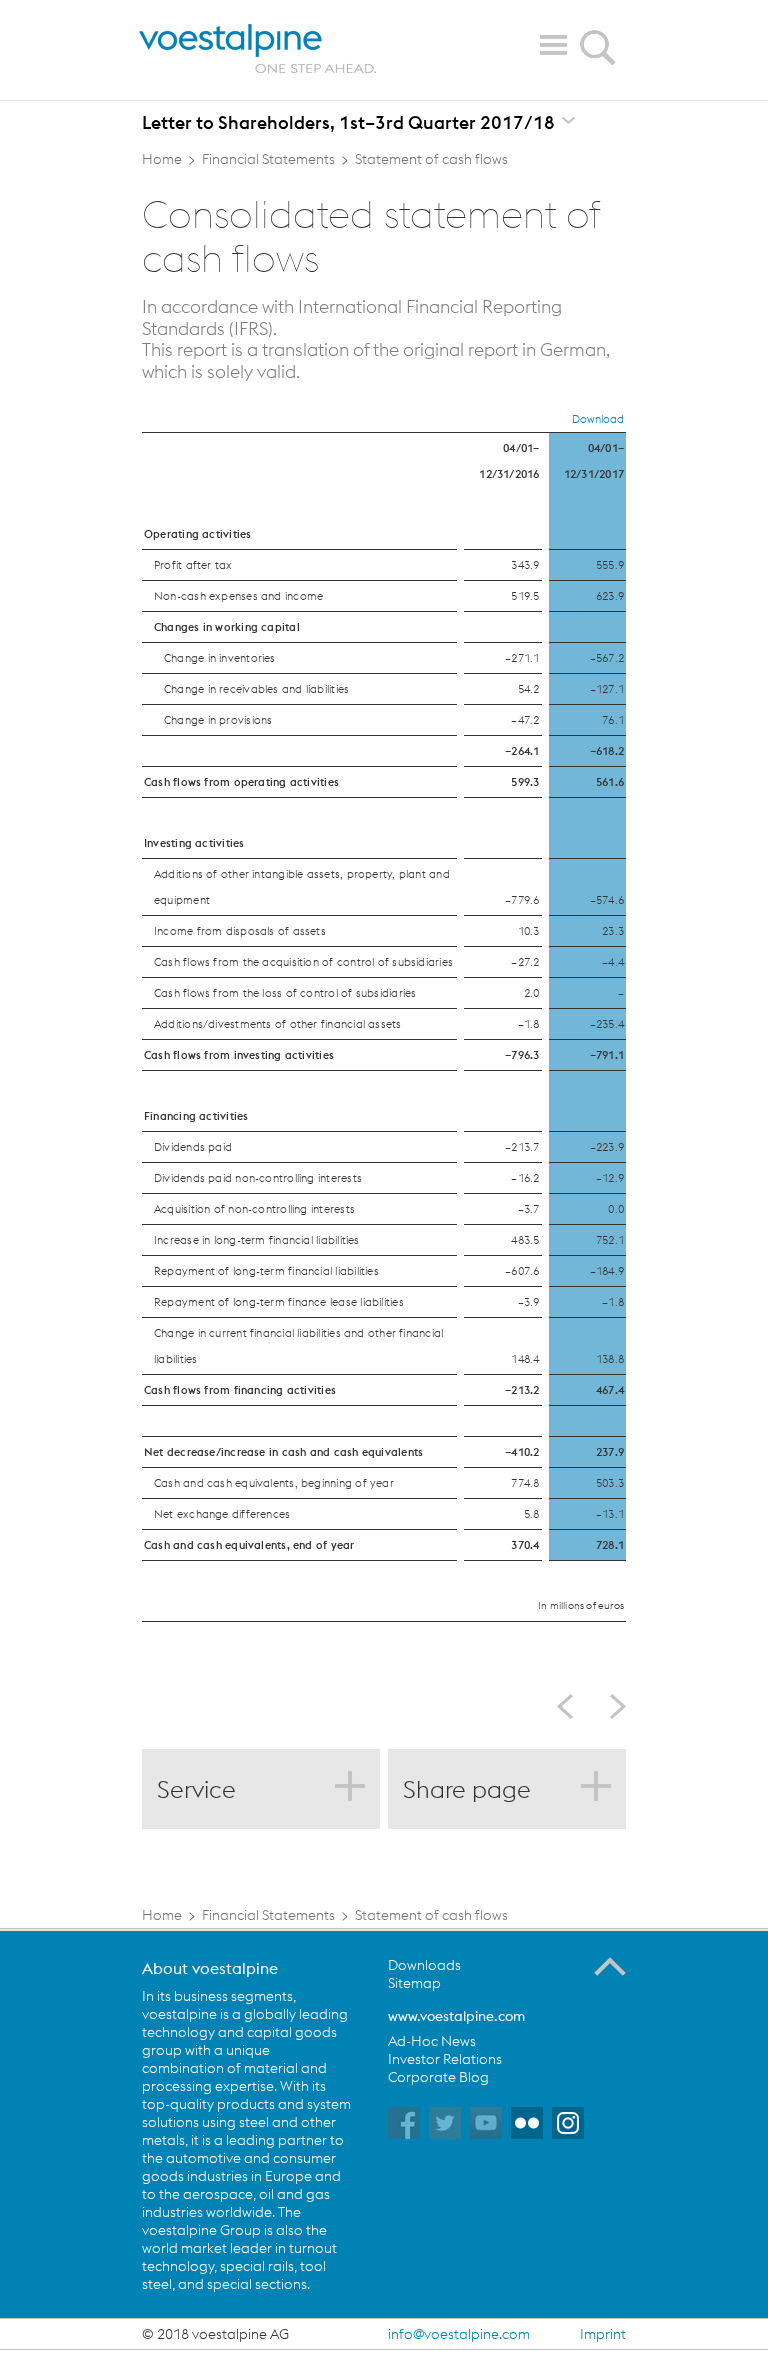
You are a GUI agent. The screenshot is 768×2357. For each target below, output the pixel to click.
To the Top (610, 1967)
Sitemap (414, 1983)
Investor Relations (445, 2059)
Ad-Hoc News (432, 2041)
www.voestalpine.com (456, 2016)
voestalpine (258, 49)
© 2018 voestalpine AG (215, 2334)
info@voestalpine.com (459, 2334)
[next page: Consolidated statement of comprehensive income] (610, 1706)
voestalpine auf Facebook (404, 2123)
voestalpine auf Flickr (527, 2123)
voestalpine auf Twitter (445, 2123)
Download (598, 419)
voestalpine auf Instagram (568, 2123)
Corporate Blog (438, 2077)
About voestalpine (210, 1968)
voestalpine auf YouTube (486, 2123)
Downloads (424, 1965)
